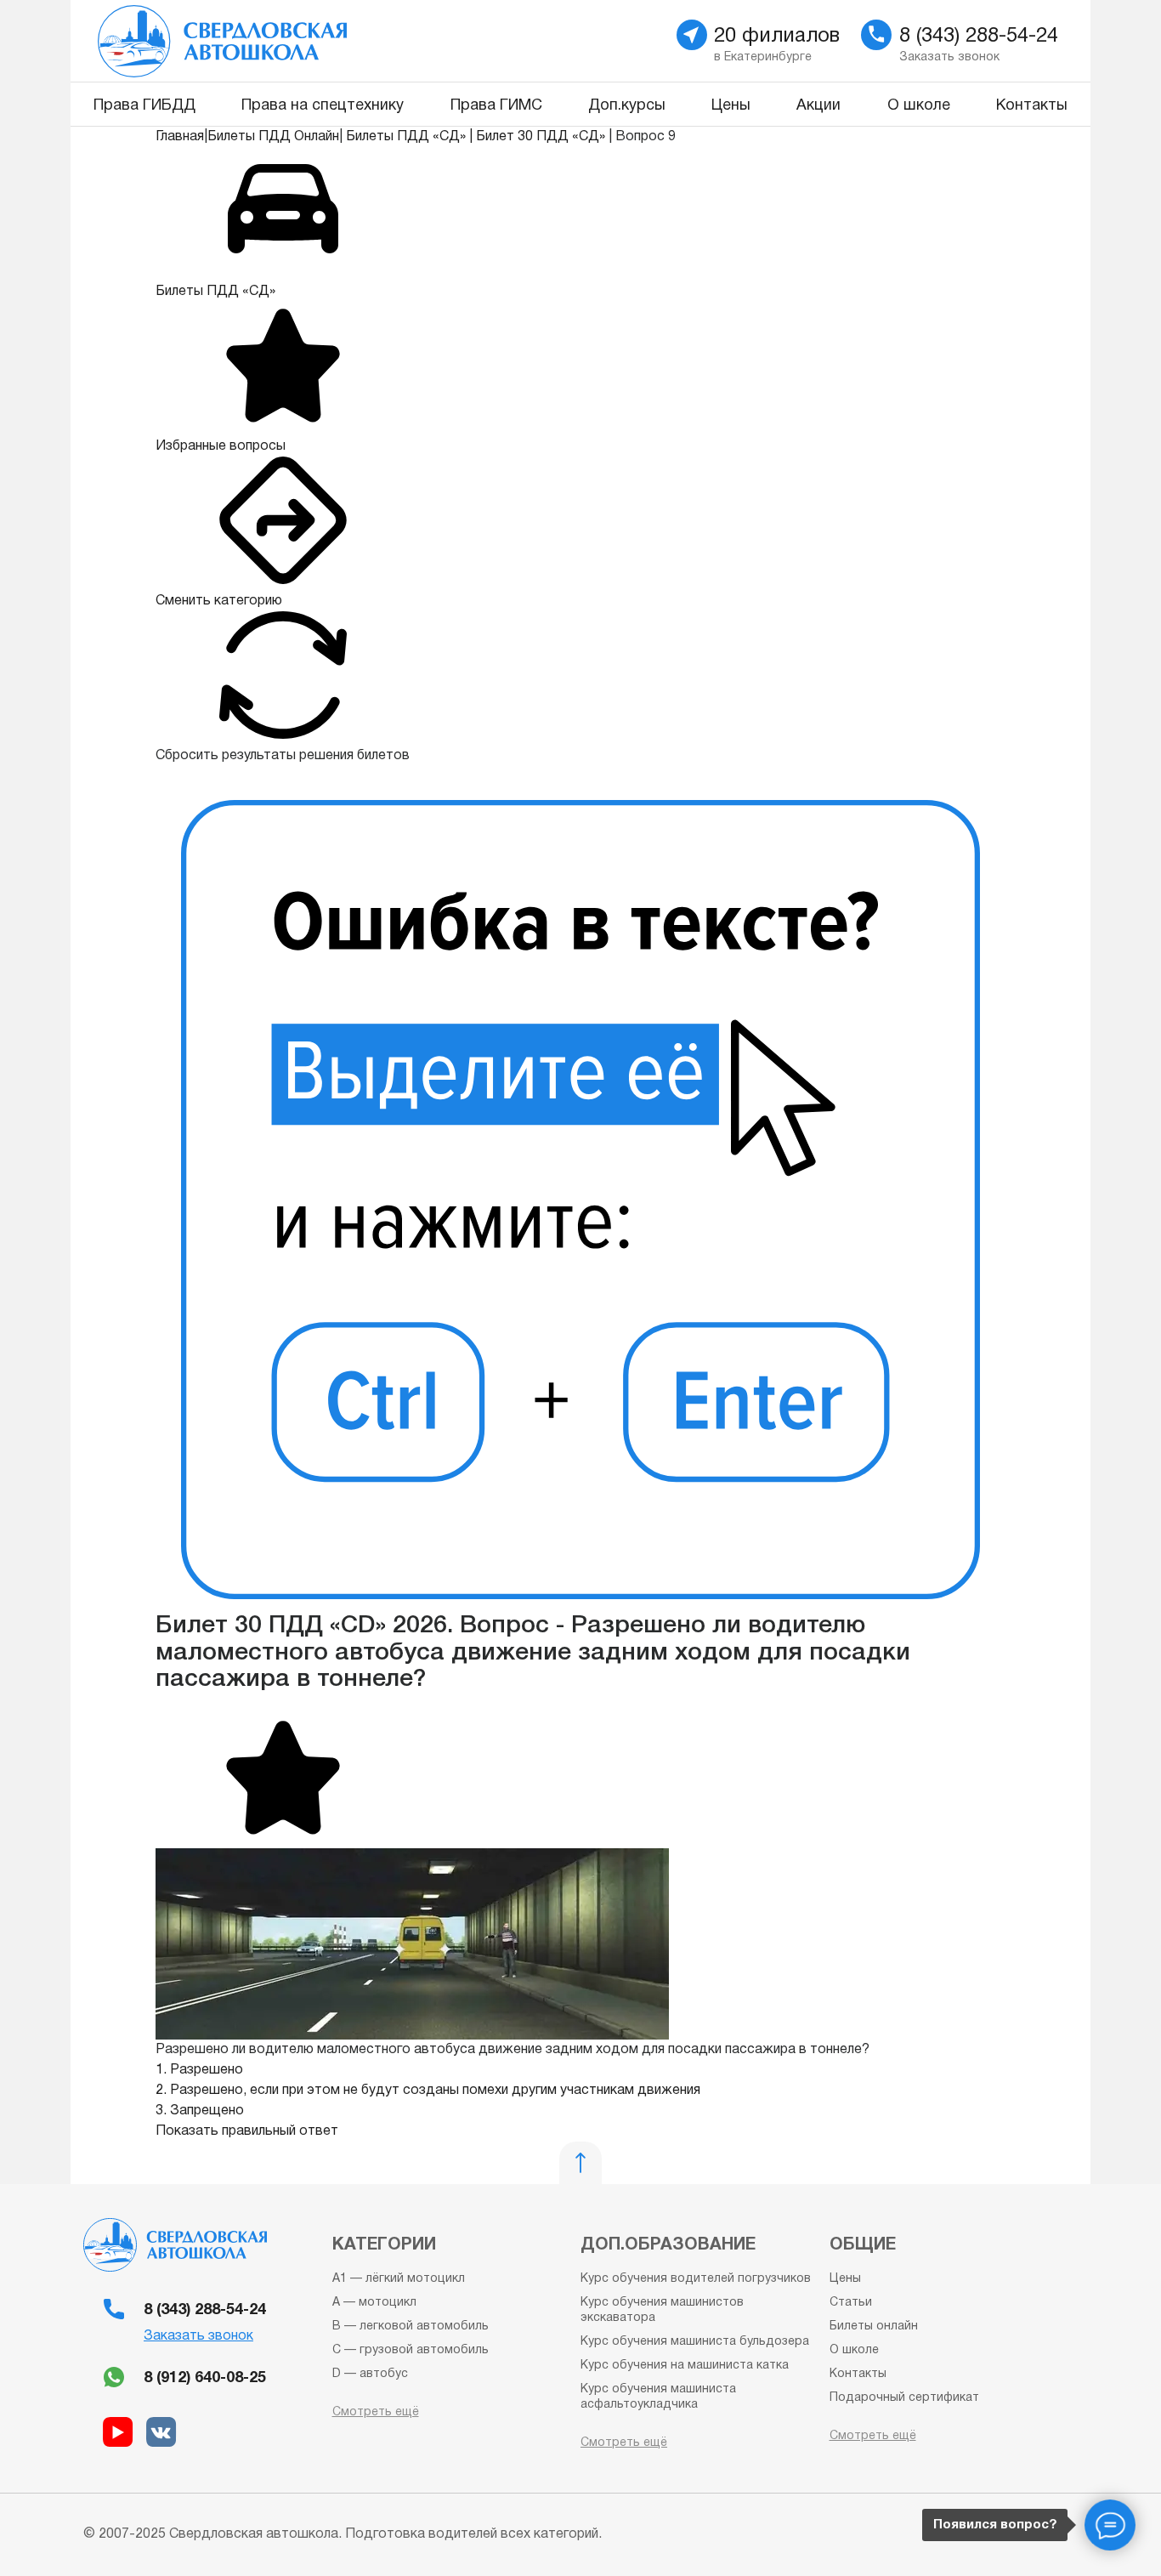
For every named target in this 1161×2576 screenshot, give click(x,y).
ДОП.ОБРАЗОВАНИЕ (668, 2245)
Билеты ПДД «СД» (406, 137)
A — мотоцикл (374, 2303)
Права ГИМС (496, 106)
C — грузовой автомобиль (411, 2350)
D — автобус (370, 2374)
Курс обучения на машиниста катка (685, 2366)
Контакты (1032, 106)
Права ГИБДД (144, 106)
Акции (818, 106)
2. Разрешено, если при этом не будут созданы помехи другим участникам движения (428, 2091)
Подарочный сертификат (904, 2398)
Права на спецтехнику (323, 106)
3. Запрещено (200, 2111)
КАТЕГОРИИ (384, 2245)
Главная (180, 137)
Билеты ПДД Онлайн (273, 137)
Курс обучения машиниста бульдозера (695, 2342)
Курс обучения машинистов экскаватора (662, 2310)
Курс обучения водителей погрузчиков (696, 2279)
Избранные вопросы (221, 446)
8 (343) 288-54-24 (205, 2310)
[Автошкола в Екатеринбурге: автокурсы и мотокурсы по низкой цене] (319, 41)
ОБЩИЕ (863, 2245)
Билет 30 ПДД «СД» (541, 137)
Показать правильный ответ (247, 2131)
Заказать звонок (198, 2336)
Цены (731, 106)
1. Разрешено (199, 2070)
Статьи (851, 2303)
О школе (919, 106)
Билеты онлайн (874, 2326)
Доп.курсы (627, 106)
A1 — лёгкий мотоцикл (399, 2279)
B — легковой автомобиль (411, 2326)
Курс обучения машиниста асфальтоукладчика (658, 2397)
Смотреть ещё (376, 2412)
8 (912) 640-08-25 (205, 2378)
